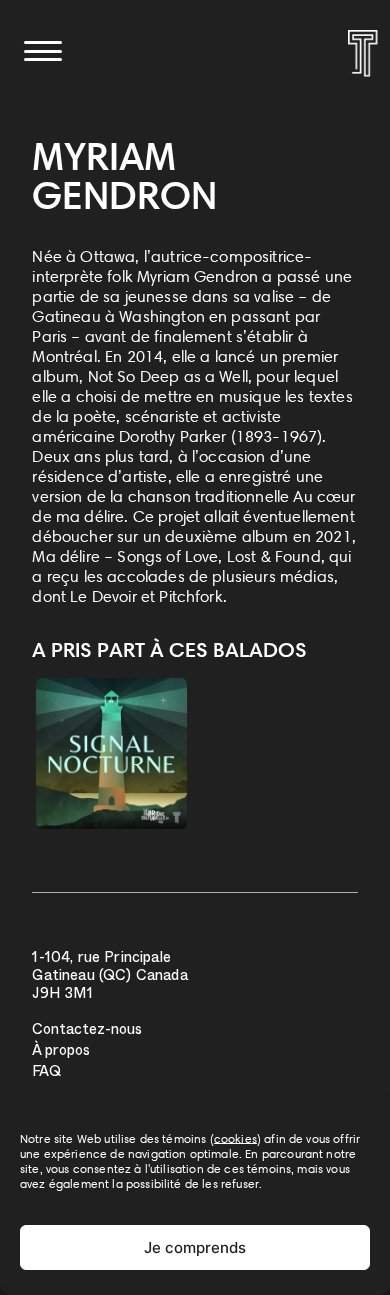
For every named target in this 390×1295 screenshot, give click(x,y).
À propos (61, 1052)
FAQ (46, 1073)
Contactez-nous (87, 1031)
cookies (235, 1138)
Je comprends (195, 1247)
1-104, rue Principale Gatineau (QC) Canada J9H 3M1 (109, 977)
